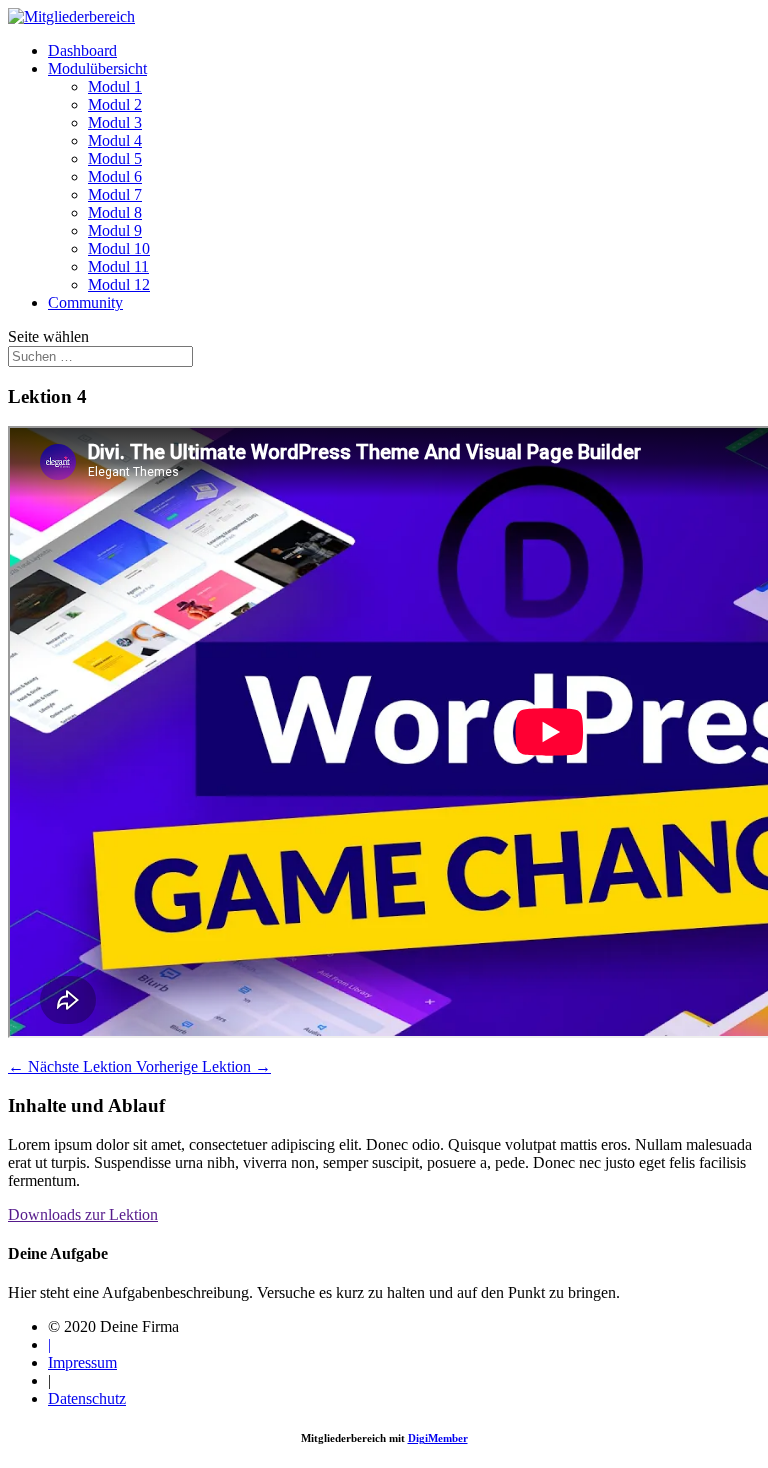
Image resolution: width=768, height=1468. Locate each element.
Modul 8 (115, 212)
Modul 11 (118, 266)
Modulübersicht (97, 68)
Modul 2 (115, 104)
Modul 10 (119, 248)
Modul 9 (115, 230)
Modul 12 (119, 284)
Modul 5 (115, 158)
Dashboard (82, 50)
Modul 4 (115, 140)
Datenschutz (87, 1398)
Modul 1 (115, 86)
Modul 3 (115, 122)
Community (85, 302)
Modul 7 (115, 194)
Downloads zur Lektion (83, 1214)
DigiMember (438, 1438)
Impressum (82, 1362)
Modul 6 (115, 176)
